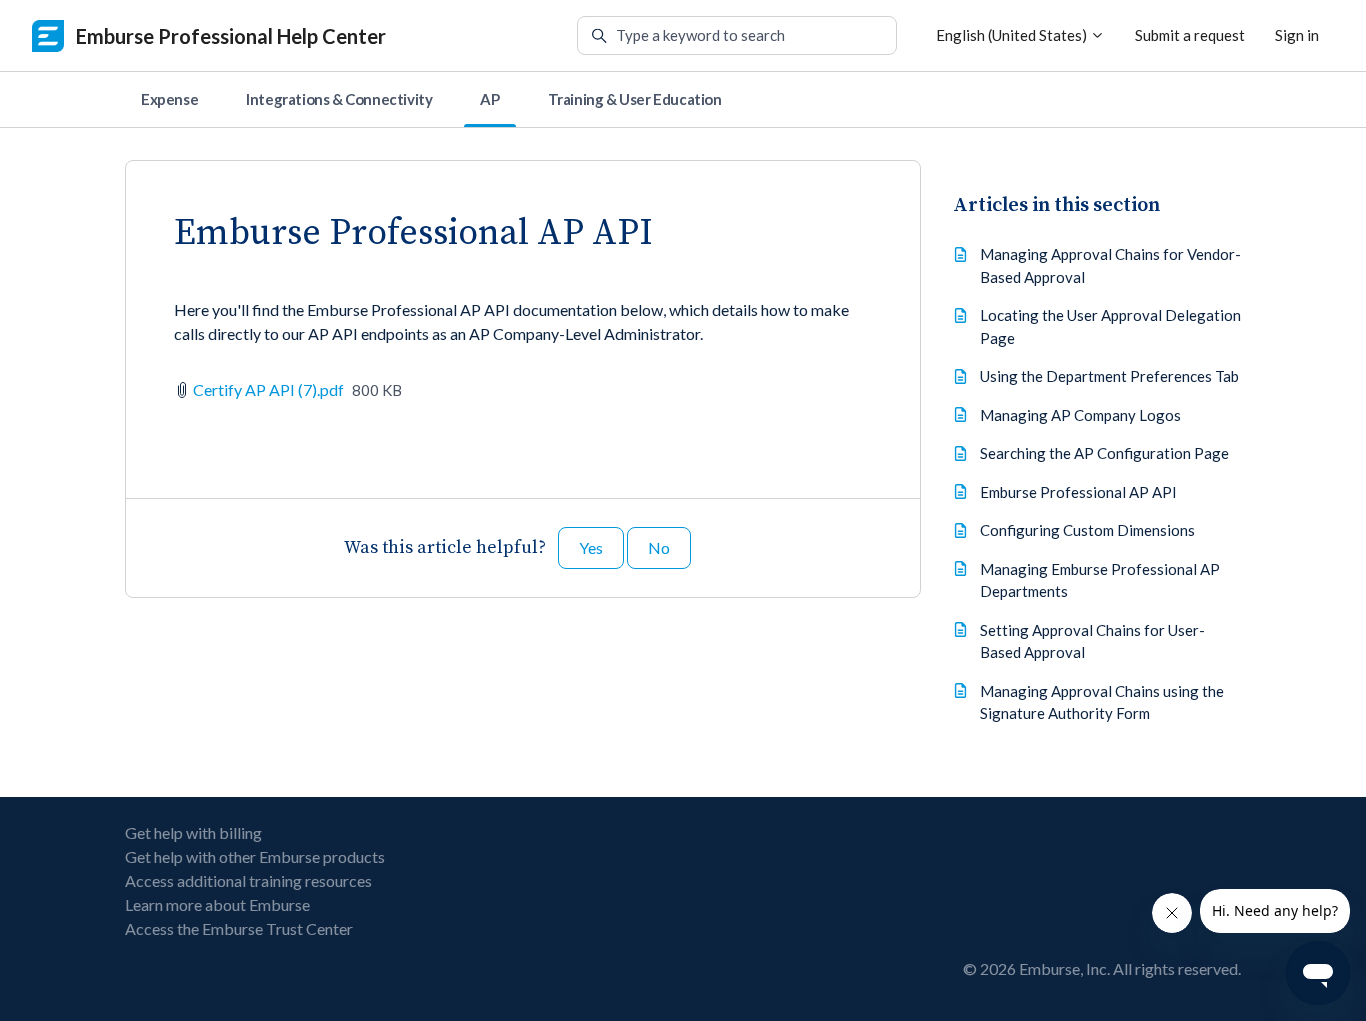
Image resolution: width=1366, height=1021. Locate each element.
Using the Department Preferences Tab (1109, 376)
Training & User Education (635, 99)
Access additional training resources (248, 880)
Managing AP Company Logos (1080, 415)
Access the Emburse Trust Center (239, 928)
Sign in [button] (1297, 35)
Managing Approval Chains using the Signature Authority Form (1102, 702)
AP (489, 99)
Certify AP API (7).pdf (268, 389)
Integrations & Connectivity (339, 99)
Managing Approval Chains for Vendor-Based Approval (1110, 265)
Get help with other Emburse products (255, 856)
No (659, 547)
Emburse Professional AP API (1078, 492)
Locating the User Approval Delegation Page (1110, 326)
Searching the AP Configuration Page (1104, 453)
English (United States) (1013, 35)
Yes (591, 547)
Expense (169, 99)
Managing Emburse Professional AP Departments (1100, 580)
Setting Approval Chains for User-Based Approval (1092, 641)
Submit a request (1190, 35)
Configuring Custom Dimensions (1087, 530)
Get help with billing (193, 832)
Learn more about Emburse (217, 904)
